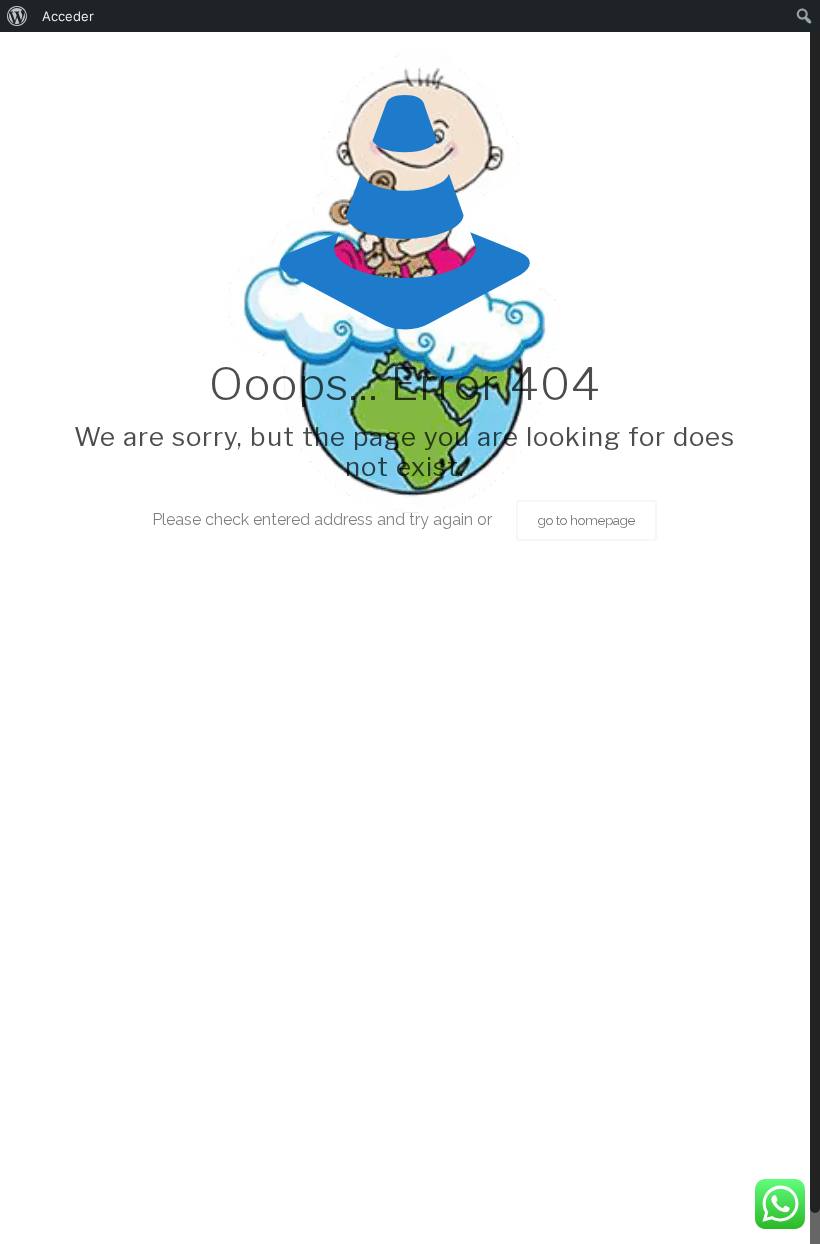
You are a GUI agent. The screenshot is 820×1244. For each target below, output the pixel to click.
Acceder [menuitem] (68, 16)
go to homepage (586, 520)
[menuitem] (17, 16)
